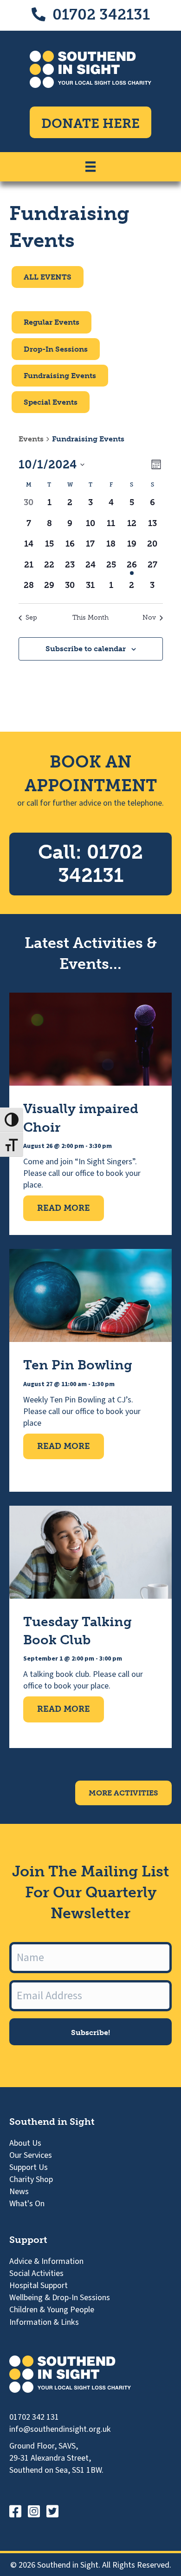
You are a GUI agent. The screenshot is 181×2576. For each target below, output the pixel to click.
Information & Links (44, 2322)
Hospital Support (39, 2286)
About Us (25, 2143)
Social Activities (36, 2273)
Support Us (29, 2167)
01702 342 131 (34, 2417)
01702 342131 (101, 14)
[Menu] (90, 167)
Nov (149, 617)
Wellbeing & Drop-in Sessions (60, 2298)
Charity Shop (31, 2179)
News (19, 2192)
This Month (90, 617)
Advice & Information (46, 2261)
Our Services (31, 2155)
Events (31, 439)
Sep (31, 617)
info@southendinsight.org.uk (60, 2429)
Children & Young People (52, 2310)
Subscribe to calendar (86, 649)
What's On (27, 2204)
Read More (71, 1208)
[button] (90, 2032)
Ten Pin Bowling (78, 1365)
